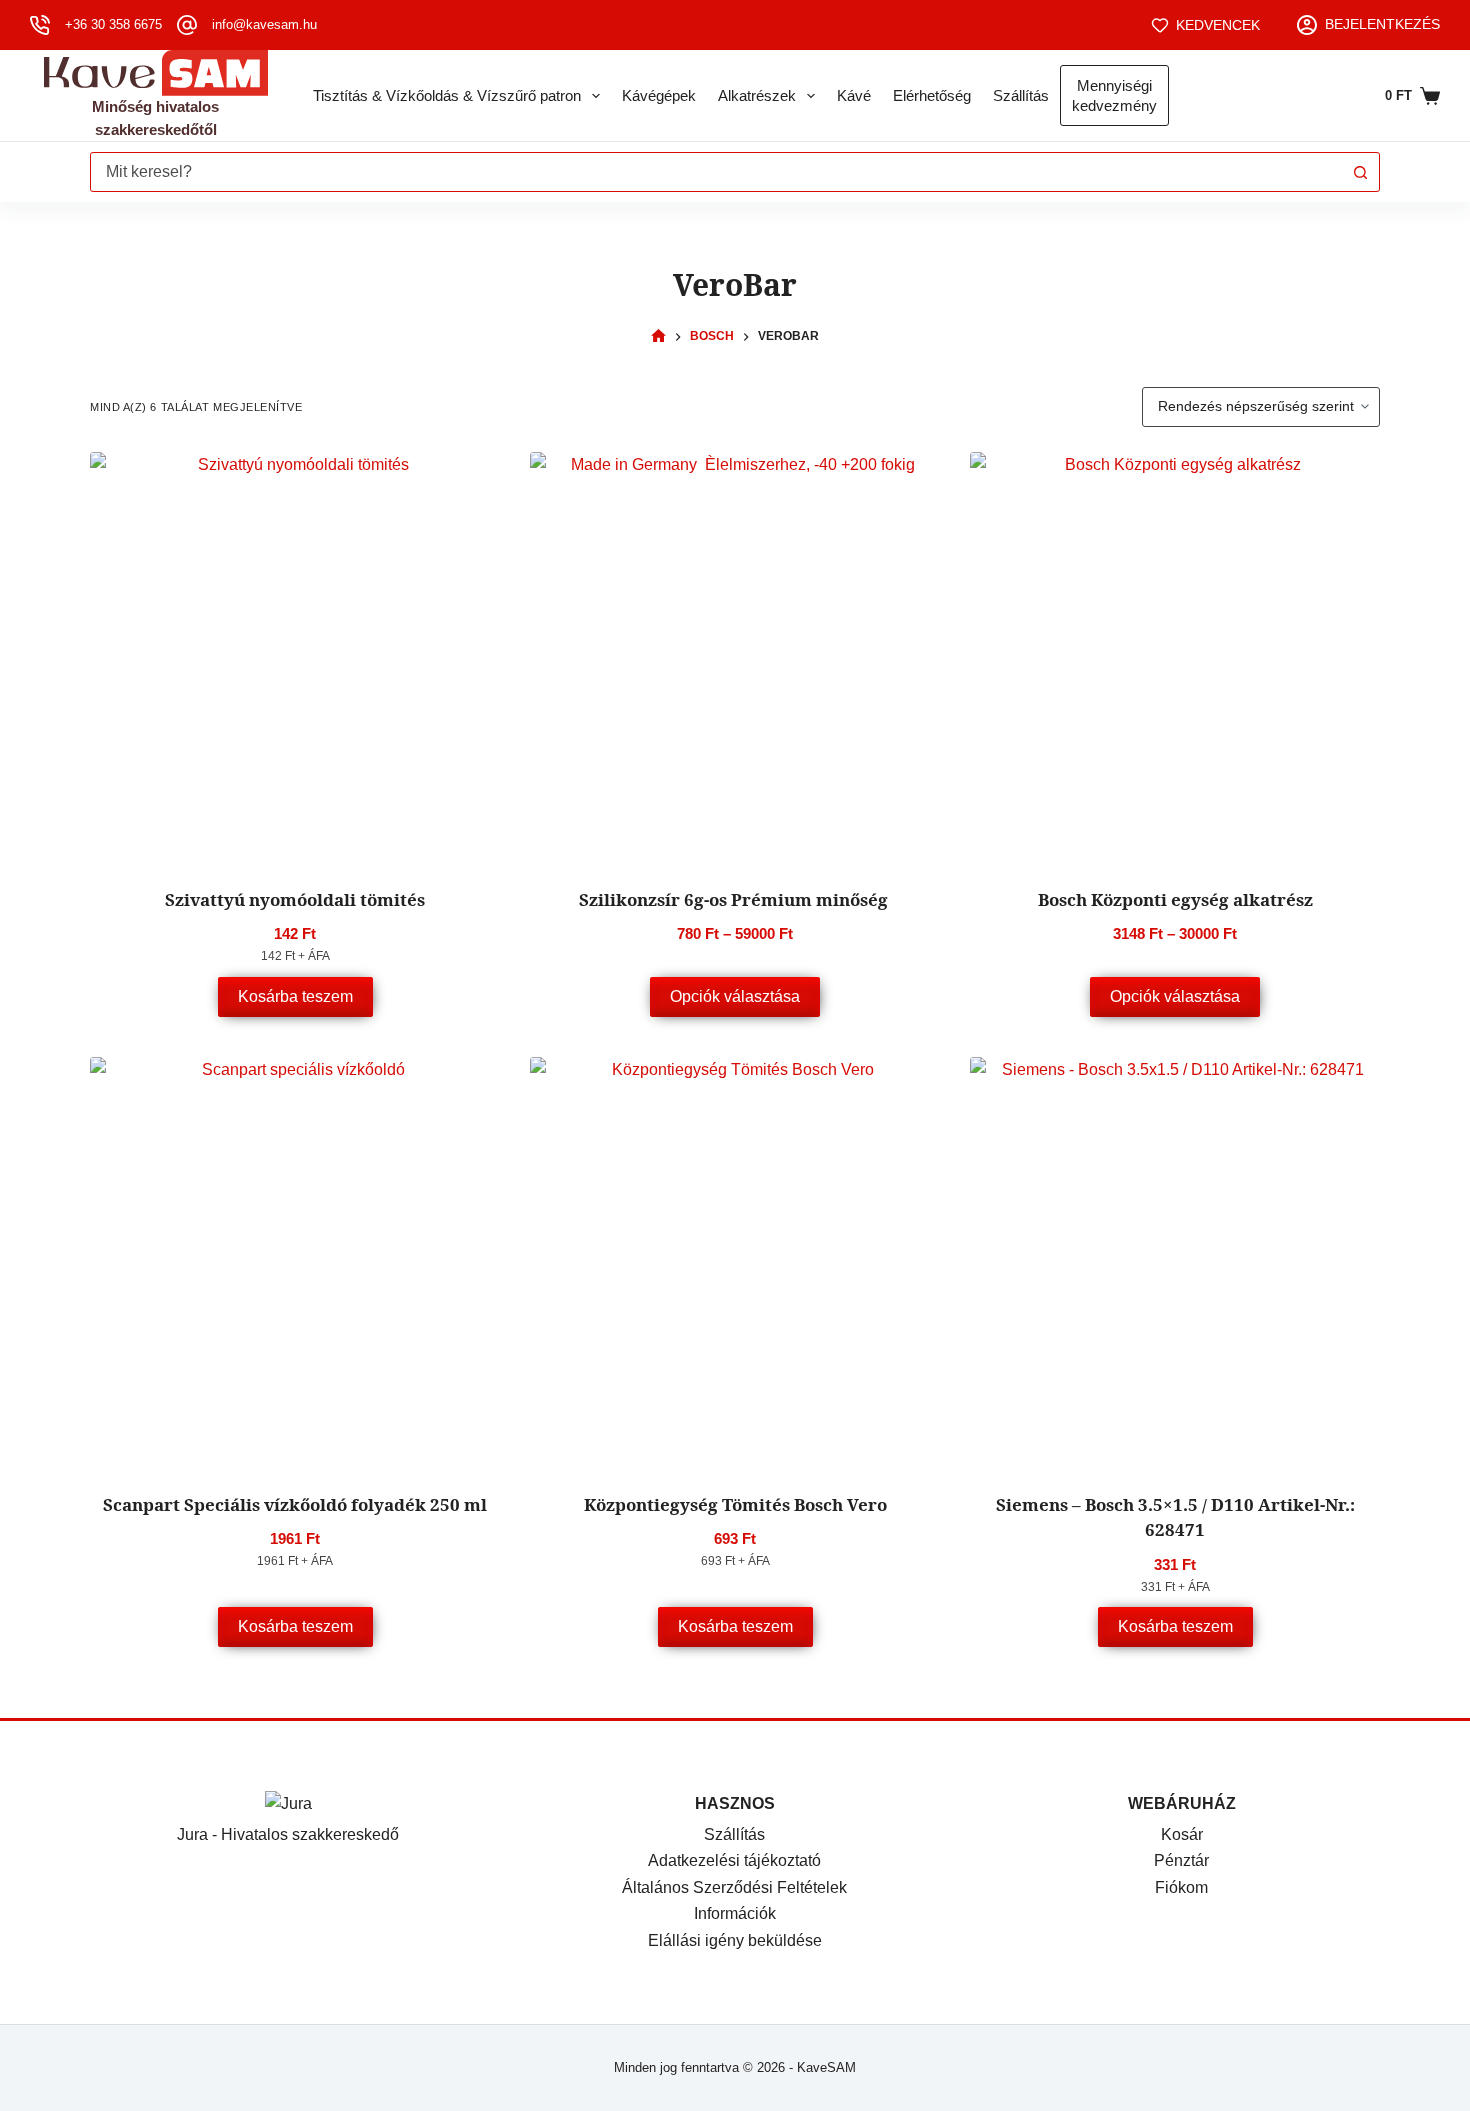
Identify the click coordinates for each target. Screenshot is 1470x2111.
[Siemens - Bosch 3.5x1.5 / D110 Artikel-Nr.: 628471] (1175, 1262)
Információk (735, 1913)
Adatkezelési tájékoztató (734, 1860)
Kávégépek (659, 95)
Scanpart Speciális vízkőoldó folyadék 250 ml (295, 1504)
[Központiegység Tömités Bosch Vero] (735, 1262)
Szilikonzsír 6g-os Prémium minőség (735, 899)
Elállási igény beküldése (735, 1940)
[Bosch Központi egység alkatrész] (1175, 657)
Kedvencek (1218, 25)
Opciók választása (735, 996)
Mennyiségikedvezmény (1114, 95)
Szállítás (1021, 95)
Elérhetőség (932, 95)
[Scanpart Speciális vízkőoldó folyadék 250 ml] (295, 1262)
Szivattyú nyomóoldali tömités (295, 899)
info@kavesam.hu (264, 24)
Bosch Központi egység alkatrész (1175, 899)
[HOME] (658, 336)
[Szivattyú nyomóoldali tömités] (295, 657)
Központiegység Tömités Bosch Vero (735, 1504)
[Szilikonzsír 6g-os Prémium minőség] (735, 657)
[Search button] (1360, 172)
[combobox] (716, 172)
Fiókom (1181, 1887)
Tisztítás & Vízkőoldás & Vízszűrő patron (447, 95)
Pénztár (1181, 1860)
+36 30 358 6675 (113, 24)
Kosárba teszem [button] (295, 996)
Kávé (854, 95)
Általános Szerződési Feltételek (734, 1887)
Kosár (1182, 1834)
